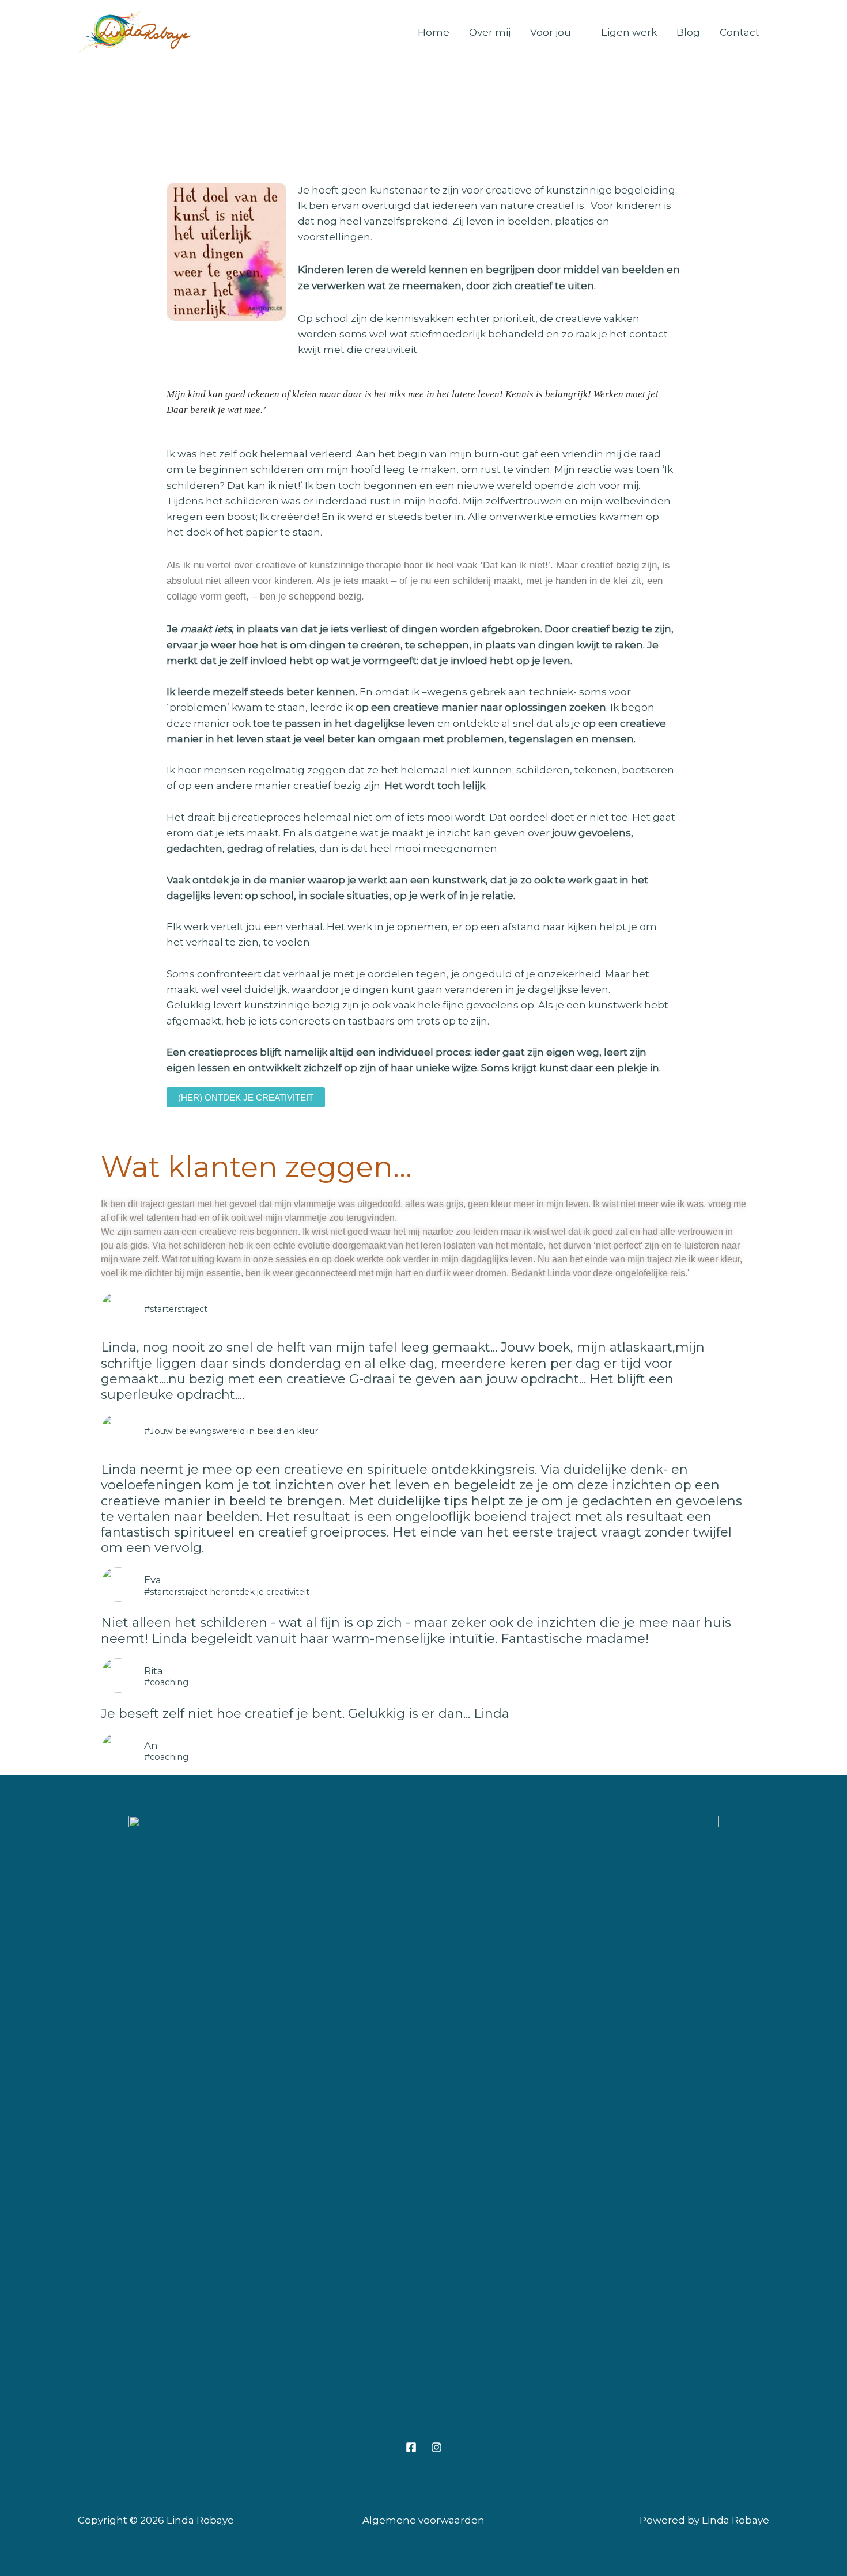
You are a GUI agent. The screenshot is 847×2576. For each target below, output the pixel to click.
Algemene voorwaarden (423, 2520)
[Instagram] (436, 2447)
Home (434, 32)
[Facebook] (411, 2447)
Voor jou (551, 32)
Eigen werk (629, 32)
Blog (688, 32)
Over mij (490, 32)
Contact (740, 32)
